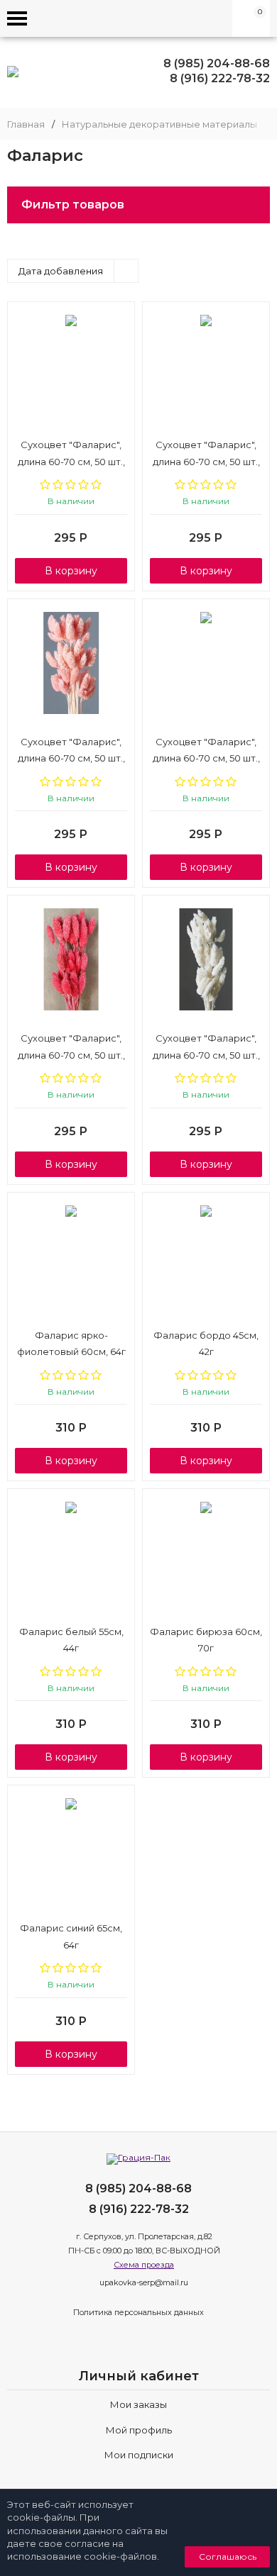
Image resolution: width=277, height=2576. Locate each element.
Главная (26, 124)
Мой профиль (139, 2430)
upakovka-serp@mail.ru (144, 2282)
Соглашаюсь (228, 2557)
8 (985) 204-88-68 (217, 63)
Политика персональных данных (138, 2312)
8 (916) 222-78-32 (220, 78)
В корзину (71, 571)
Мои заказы (138, 2404)
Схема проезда (144, 2265)
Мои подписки (139, 2455)
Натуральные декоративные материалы (159, 124)
